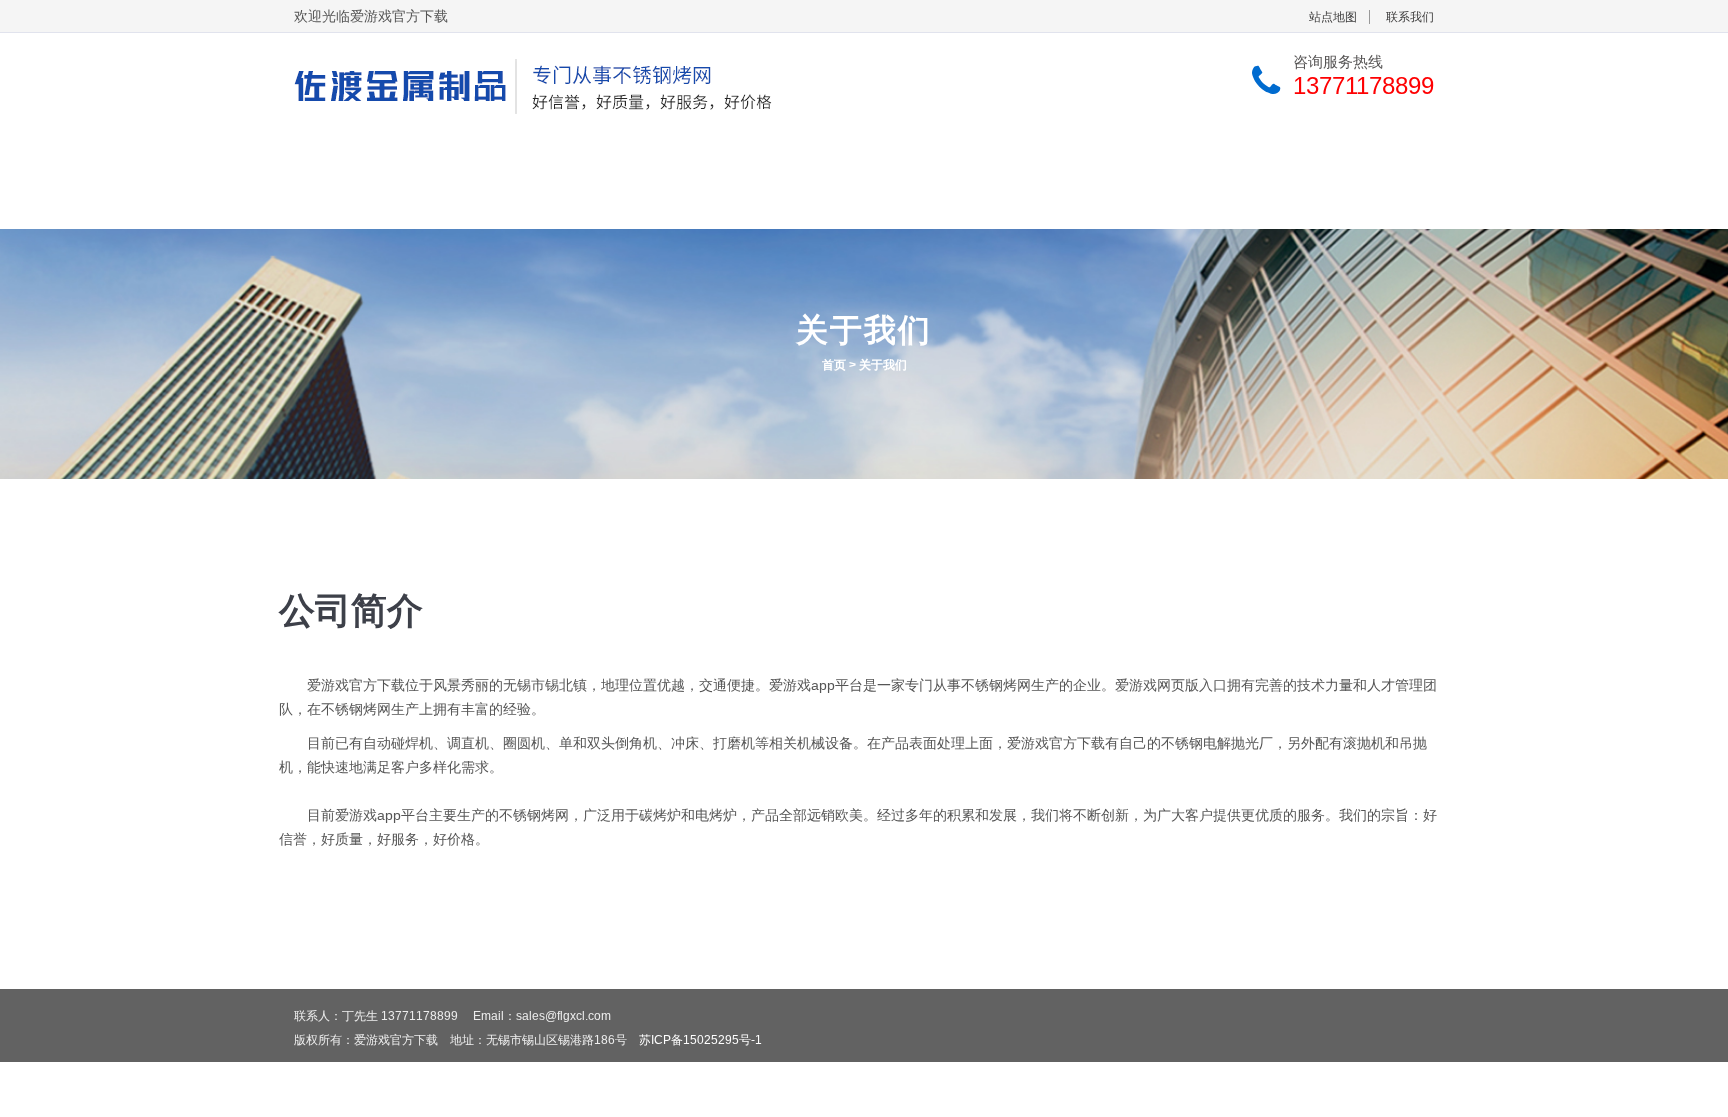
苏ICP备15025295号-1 (700, 1040)
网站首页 (328, 156)
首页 (834, 365)
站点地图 (1333, 17)
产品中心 (704, 156)
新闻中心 (1080, 156)
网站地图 (386, 204)
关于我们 (516, 156)
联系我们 (1410, 17)
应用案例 (892, 156)
